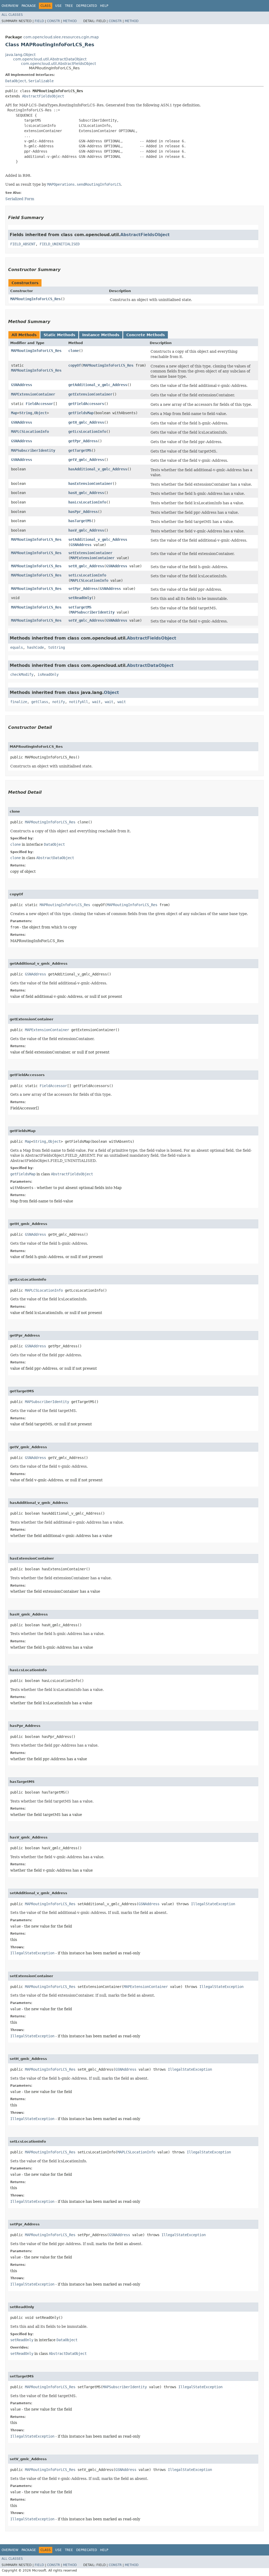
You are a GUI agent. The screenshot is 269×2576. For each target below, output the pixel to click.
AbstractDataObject (150, 665)
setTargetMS (80, 607)
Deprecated (87, 6)
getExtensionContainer (90, 394)
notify (59, 702)
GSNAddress (22, 385)
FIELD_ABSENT (23, 244)
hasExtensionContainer (90, 484)
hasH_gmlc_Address (86, 493)
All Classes (12, 15)
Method (70, 21)
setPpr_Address (83, 589)
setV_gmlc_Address (86, 620)
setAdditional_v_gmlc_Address (98, 539)
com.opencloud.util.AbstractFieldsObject (58, 64)
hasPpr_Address (83, 512)
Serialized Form (20, 199)
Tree (69, 6)
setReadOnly (80, 598)
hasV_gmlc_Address (86, 530)
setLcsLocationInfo (87, 575)
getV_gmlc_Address (86, 460)
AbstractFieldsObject (43, 96)
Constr (53, 21)
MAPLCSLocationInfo (30, 432)
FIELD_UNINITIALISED (60, 244)
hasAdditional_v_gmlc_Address (98, 469)
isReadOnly (48, 674)
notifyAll (79, 702)
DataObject (16, 81)
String (26, 413)
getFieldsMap (81, 413)
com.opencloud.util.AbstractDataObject (50, 59)
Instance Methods (101, 335)
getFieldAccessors (86, 404)
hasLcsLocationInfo (87, 502)
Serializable (41, 81)
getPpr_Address (83, 441)
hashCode (35, 647)
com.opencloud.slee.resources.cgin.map (61, 37)
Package (29, 6)
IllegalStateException (213, 1904)
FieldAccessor (39, 404)
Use (58, 6)
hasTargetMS (80, 521)
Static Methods (59, 335)
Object (40, 413)
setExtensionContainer (90, 553)
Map (14, 413)
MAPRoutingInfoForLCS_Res (35, 299)
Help (104, 6)
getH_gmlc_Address (86, 422)
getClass (40, 702)
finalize (19, 702)
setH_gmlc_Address (86, 566)
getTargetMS (80, 450)
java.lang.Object (20, 55)
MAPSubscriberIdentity (33, 450)
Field (39, 21)
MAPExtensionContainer (33, 394)
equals (17, 647)
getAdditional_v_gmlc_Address (98, 385)
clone (74, 351)
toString (56, 647)
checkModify (22, 674)
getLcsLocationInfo (87, 432)
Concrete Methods (146, 335)
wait (96, 702)
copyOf (75, 365)
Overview (10, 6)
